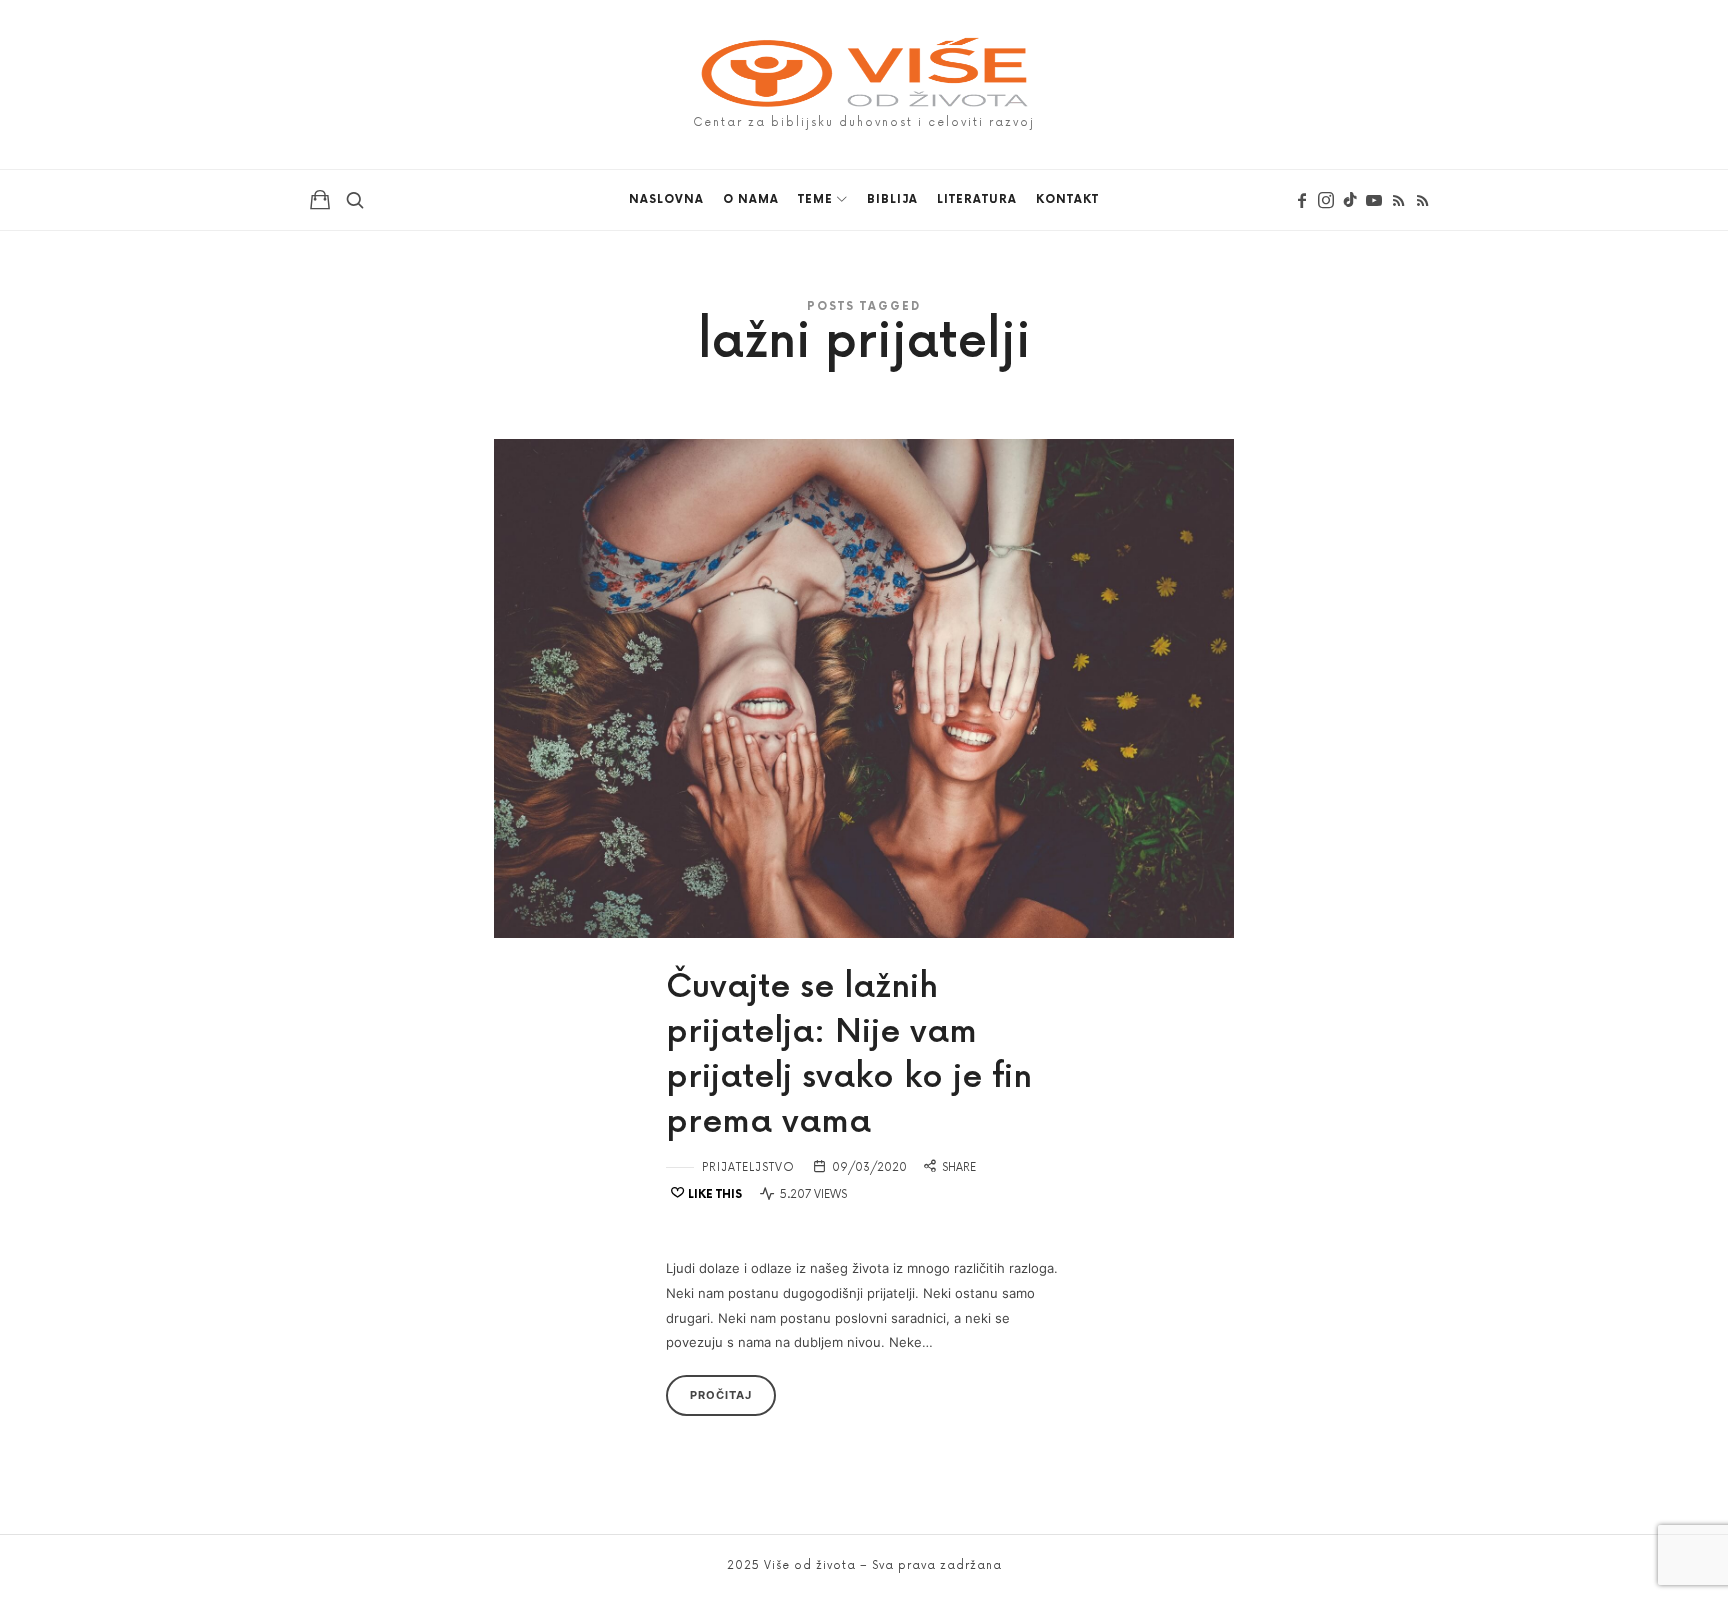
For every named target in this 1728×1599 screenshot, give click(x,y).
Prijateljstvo (748, 1167)
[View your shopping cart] (320, 199)
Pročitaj (721, 1395)
